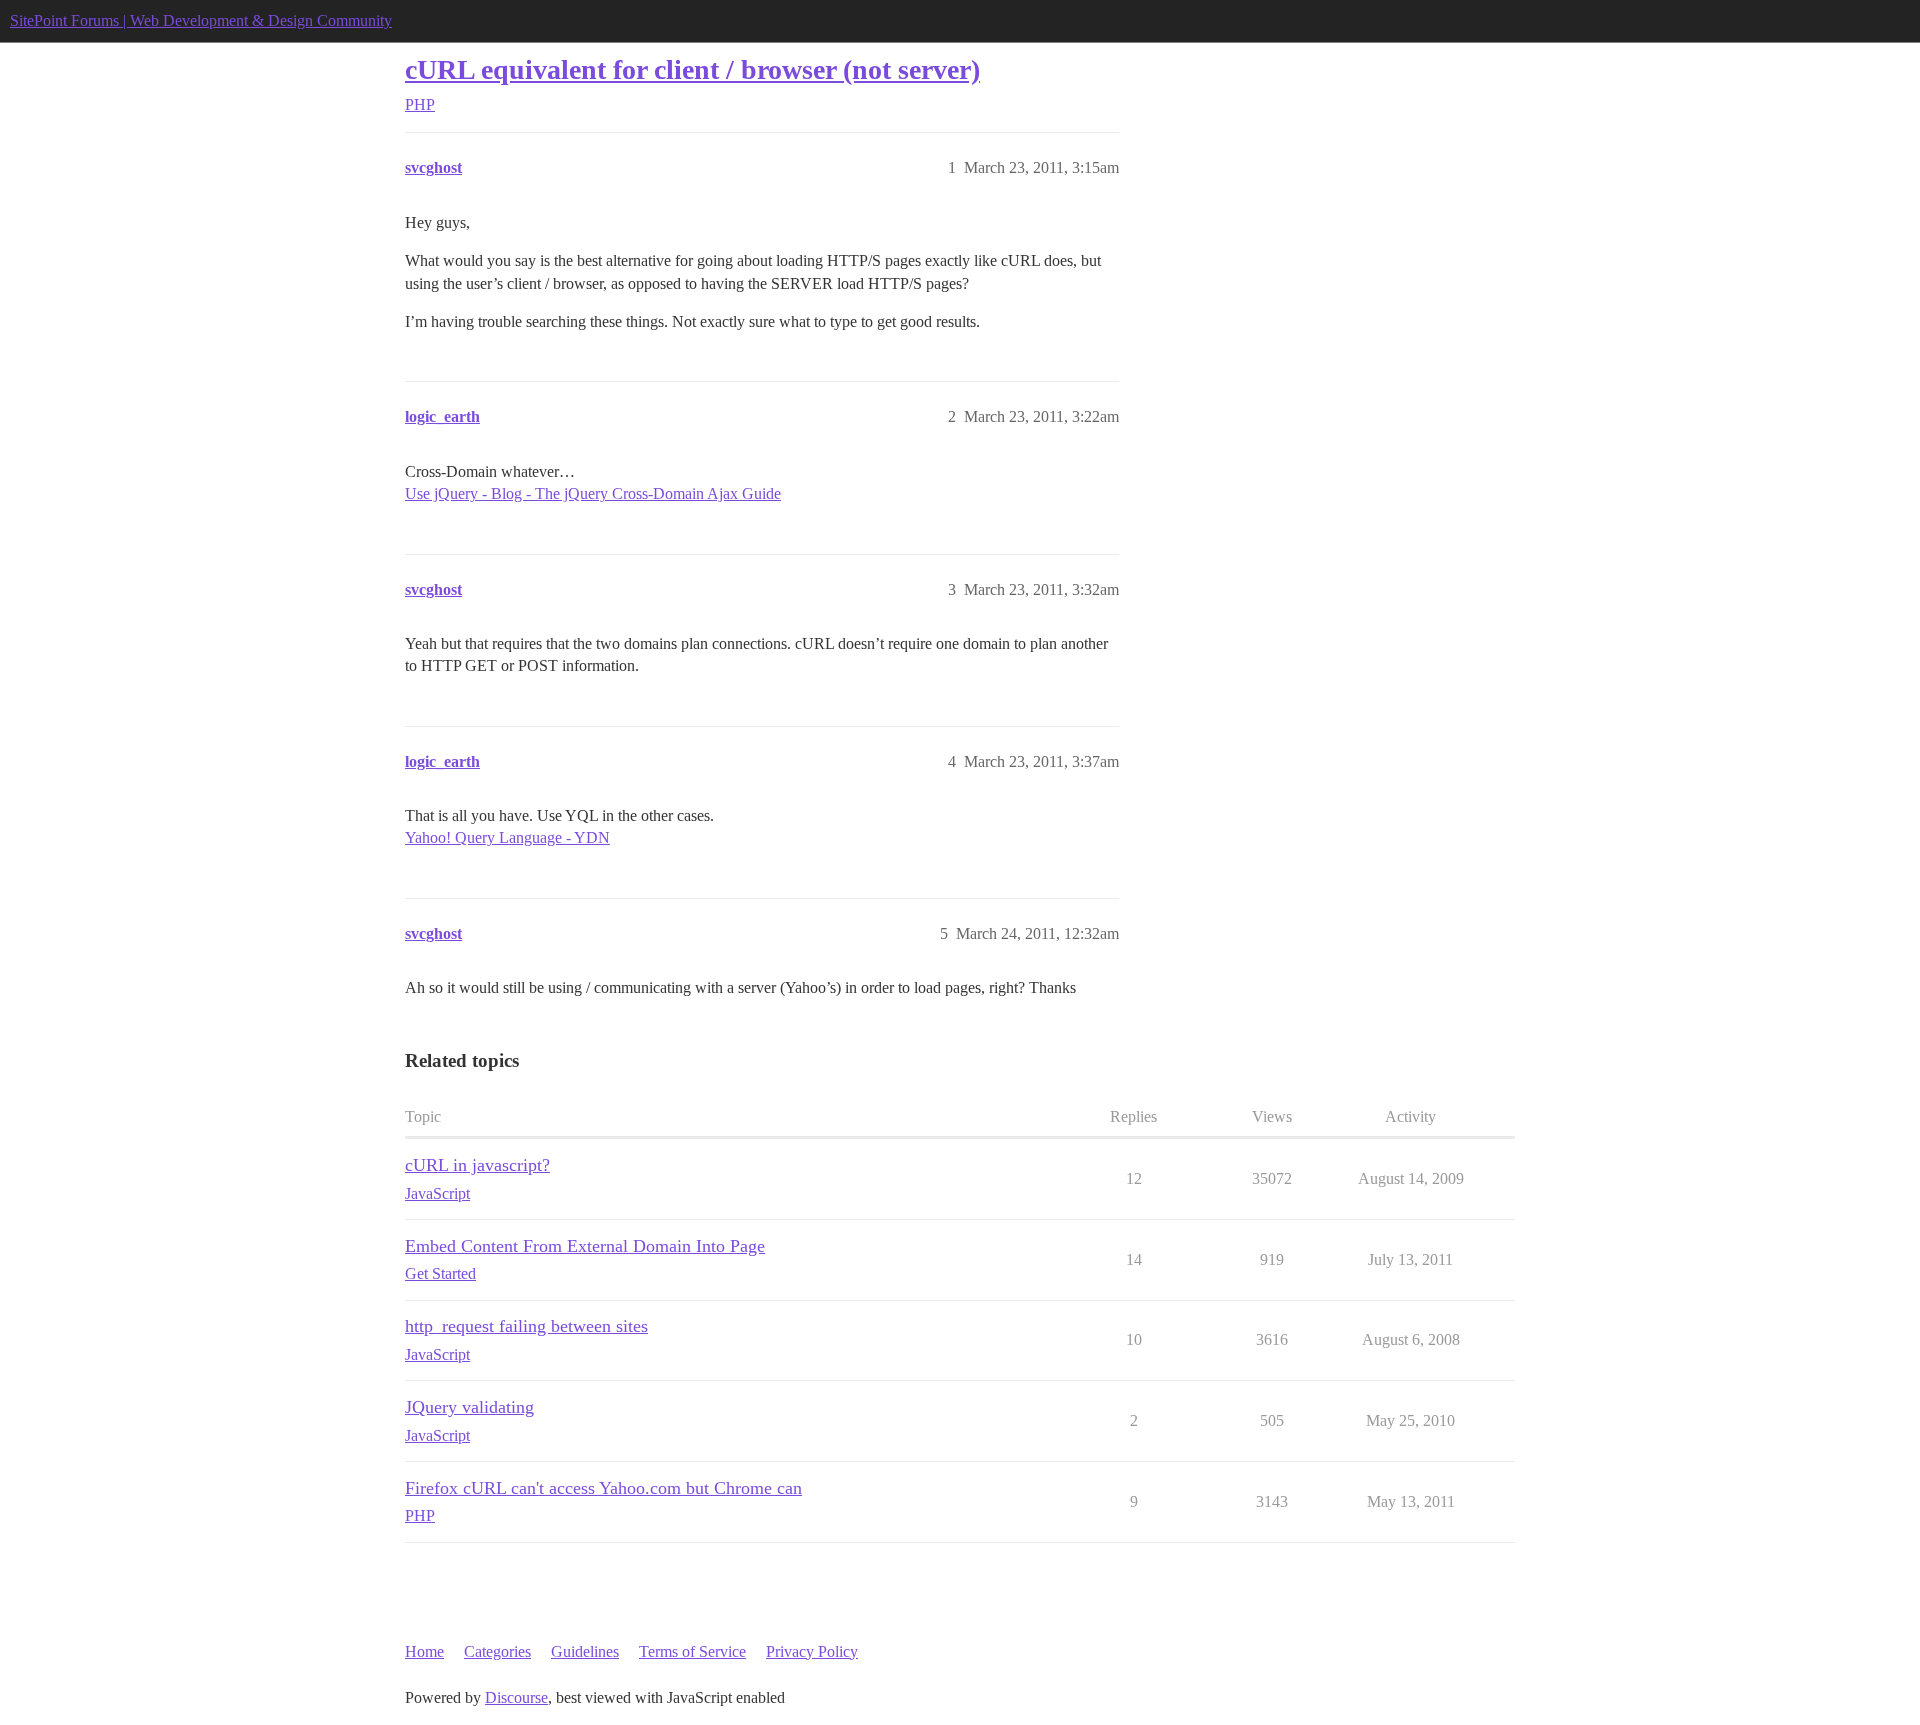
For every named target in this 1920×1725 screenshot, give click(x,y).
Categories (497, 1651)
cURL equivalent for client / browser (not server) (692, 69)
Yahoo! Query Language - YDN (507, 837)
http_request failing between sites (526, 1326)
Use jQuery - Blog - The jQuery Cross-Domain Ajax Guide (593, 493)
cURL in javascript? (477, 1165)
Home (424, 1651)
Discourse (516, 1697)
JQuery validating (469, 1407)
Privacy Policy (812, 1651)
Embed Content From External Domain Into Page (585, 1246)
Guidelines (585, 1651)
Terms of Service (692, 1651)
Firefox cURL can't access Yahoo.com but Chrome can (603, 1488)
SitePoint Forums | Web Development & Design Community (201, 20)
